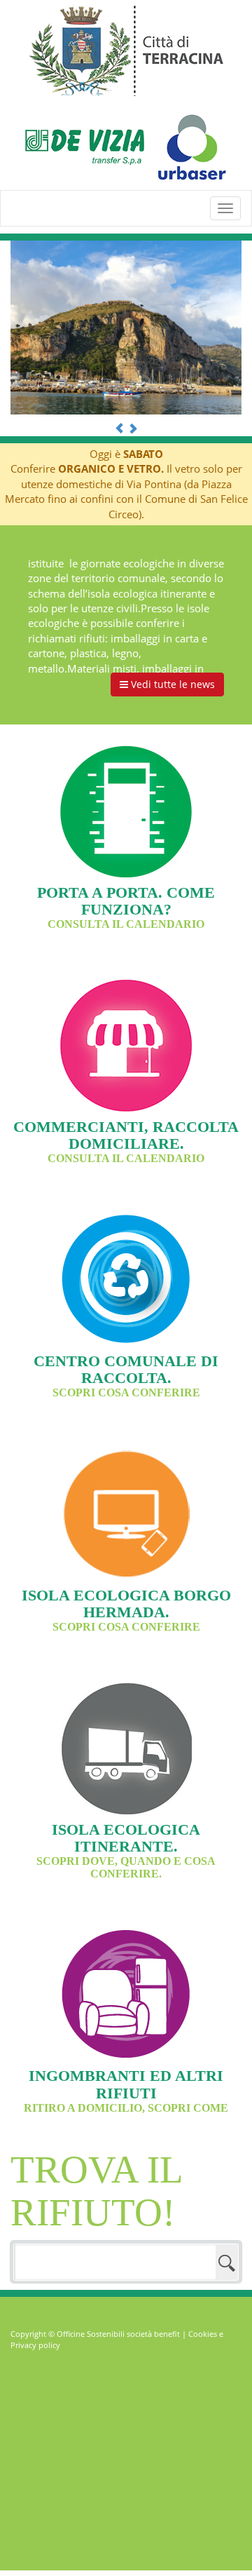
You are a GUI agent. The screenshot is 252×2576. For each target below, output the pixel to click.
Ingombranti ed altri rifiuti (126, 2090)
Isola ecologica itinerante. (126, 1850)
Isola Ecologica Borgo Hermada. (126, 1610)
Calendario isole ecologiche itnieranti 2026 (120, 567)
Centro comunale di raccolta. (126, 1375)
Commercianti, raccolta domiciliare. (126, 1141)
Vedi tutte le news (171, 684)
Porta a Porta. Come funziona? (126, 907)
